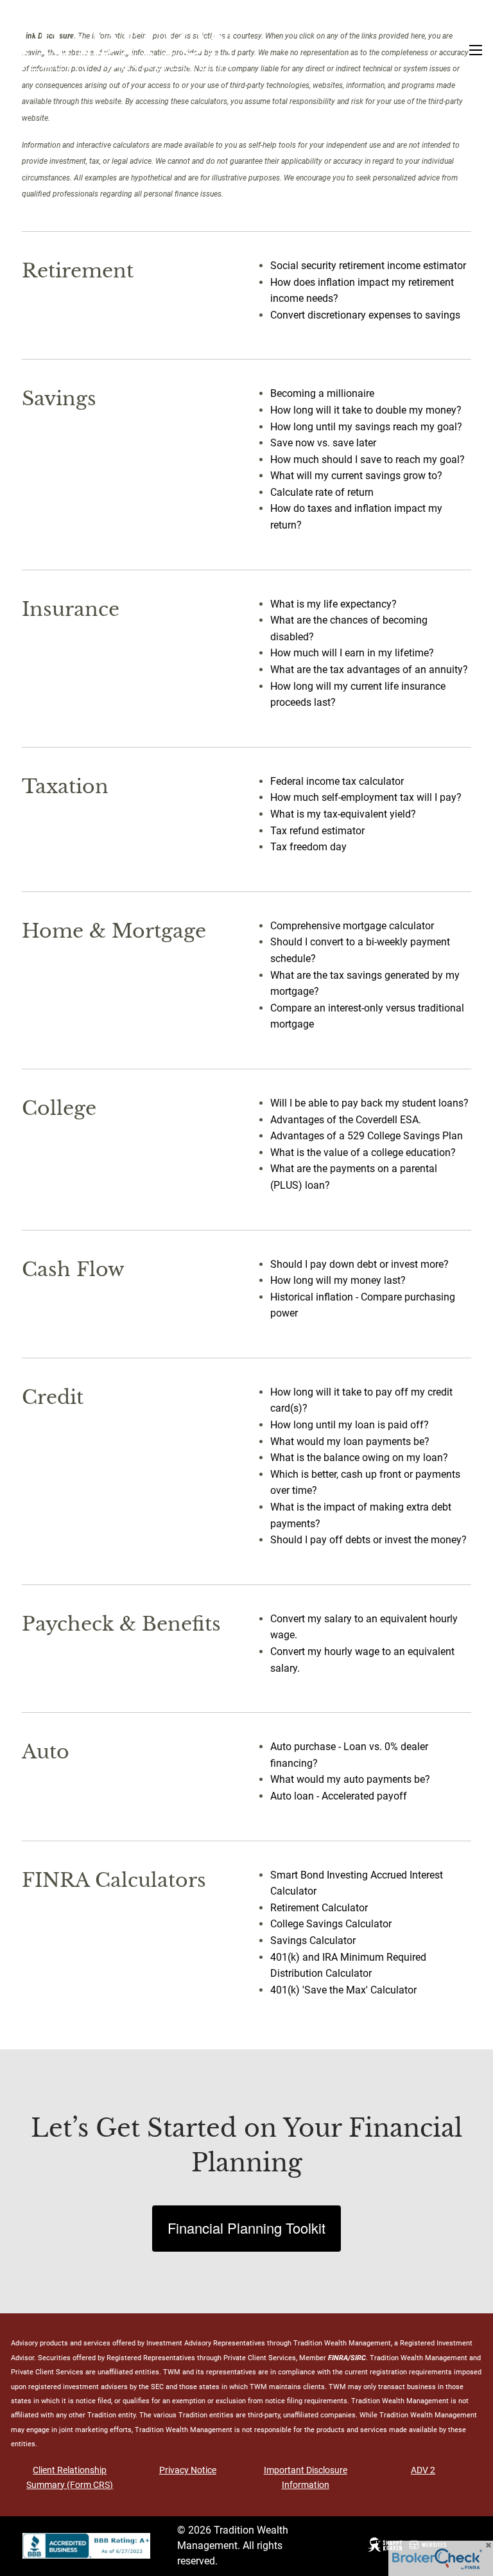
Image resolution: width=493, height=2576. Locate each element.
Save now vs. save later (323, 443)
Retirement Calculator (319, 1908)
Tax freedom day (308, 847)
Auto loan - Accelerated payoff (339, 1796)
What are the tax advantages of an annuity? (369, 670)
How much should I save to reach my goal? (368, 460)
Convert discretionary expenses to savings (365, 315)
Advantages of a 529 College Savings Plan (367, 1136)
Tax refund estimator (317, 831)
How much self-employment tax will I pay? (366, 797)
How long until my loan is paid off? (350, 1425)
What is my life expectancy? (333, 604)
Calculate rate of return (322, 492)
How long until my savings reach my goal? (366, 427)
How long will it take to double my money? (366, 410)
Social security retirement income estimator (368, 266)
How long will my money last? (338, 1280)
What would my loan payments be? (350, 1441)
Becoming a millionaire (322, 393)
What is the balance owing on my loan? (359, 1458)
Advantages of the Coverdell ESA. (346, 1120)
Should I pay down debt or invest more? (359, 1264)
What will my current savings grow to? (356, 476)
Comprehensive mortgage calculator (352, 926)
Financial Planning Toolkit (246, 2228)
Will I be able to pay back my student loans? (369, 1103)
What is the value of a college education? (363, 1152)
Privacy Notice (188, 2470)
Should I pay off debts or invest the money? (368, 1540)
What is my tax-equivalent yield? (343, 814)
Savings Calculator (313, 1941)
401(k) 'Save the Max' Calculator (343, 1990)
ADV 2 (423, 2470)
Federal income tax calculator (337, 781)
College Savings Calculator (331, 1924)
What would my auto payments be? (350, 1779)
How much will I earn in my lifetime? (352, 653)
